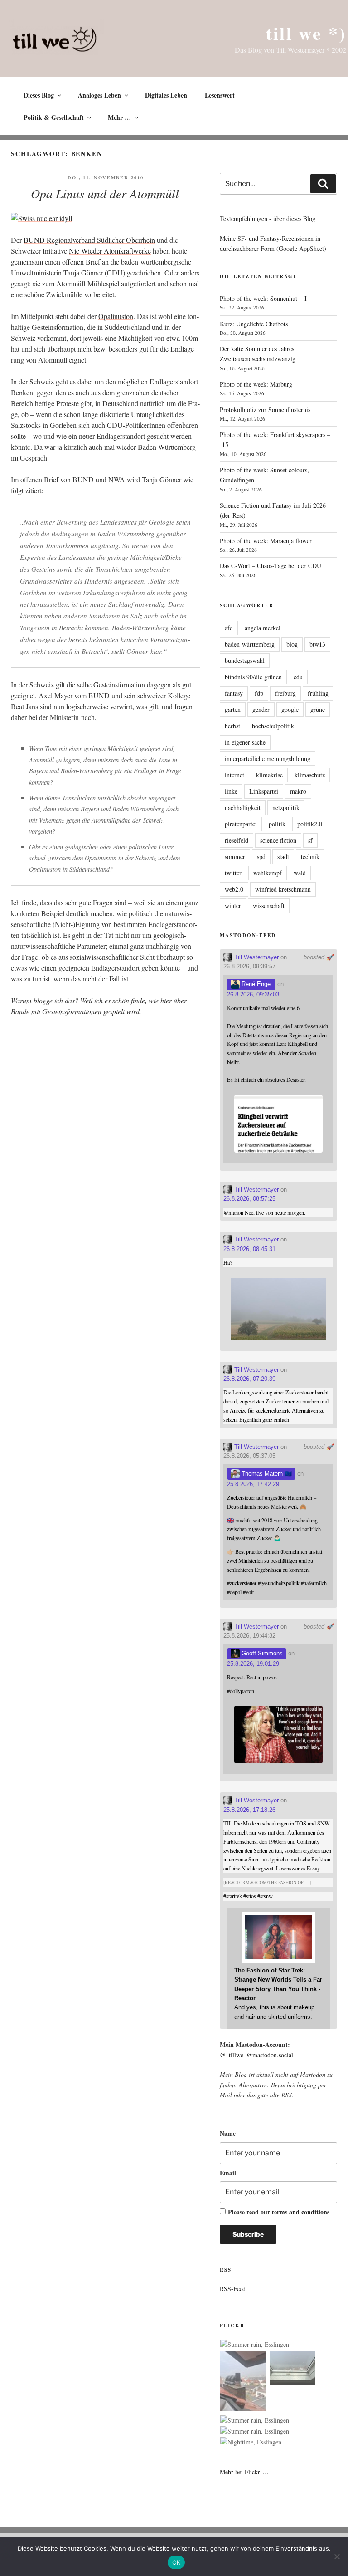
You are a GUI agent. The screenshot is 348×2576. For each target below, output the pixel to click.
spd (261, 856)
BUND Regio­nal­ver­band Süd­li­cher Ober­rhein (89, 240)
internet (234, 775)
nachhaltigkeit (243, 807)
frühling (318, 693)
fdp (259, 693)
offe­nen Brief (81, 262)
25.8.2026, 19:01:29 (253, 1664)
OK (176, 2562)
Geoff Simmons (261, 1653)
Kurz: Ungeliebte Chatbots (254, 324)
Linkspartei (264, 791)
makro (298, 791)
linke (231, 791)
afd (229, 628)
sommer (235, 856)
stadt (283, 856)
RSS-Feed (233, 2289)
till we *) (306, 33)
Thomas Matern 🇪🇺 (266, 1474)
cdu (298, 677)
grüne (318, 709)
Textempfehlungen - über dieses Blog (268, 218)
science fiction (278, 840)
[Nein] (337, 2556)
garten (233, 709)
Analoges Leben (99, 95)
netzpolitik (286, 807)
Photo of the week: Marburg (256, 384)
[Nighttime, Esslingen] (251, 2442)
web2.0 (234, 889)
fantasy (234, 693)
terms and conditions (301, 2212)
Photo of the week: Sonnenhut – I (263, 298)
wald (300, 873)
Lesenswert (220, 95)
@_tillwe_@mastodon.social (256, 2055)
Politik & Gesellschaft (54, 117)
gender (261, 709)
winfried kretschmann (283, 889)
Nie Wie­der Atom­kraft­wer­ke (110, 251)
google (290, 709)
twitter (233, 873)
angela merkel (263, 628)
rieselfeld (237, 840)
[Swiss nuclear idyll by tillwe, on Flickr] (41, 218)
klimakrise (269, 775)
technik (310, 856)
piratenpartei (241, 824)
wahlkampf (268, 873)
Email (228, 2173)
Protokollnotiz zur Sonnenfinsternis (265, 410)
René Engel (256, 984)
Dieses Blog (39, 95)
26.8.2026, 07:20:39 (249, 1379)
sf (310, 840)
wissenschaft (269, 905)
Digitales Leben (166, 95)
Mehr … (119, 117)
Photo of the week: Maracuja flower (266, 541)
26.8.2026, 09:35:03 (253, 994)
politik (277, 824)
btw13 (317, 644)
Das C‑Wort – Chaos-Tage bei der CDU (271, 566)
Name (228, 2133)
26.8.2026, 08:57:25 (249, 1199)
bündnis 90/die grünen (253, 677)
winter (233, 905)
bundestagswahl (245, 660)
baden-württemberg (250, 644)
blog (292, 644)
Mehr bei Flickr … (244, 2472)
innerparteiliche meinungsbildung (268, 758)
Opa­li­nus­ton (116, 316)
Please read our (279, 2212)
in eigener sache (245, 742)
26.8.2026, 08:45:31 (249, 1249)
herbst (232, 726)
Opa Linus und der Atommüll (105, 193)
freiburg (285, 693)
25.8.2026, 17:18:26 (249, 1810)
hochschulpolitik (273, 726)
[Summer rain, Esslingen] (255, 2345)
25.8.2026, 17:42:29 (253, 1484)
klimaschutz (310, 775)
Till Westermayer (256, 957)
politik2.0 (310, 824)
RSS (287, 2095)
